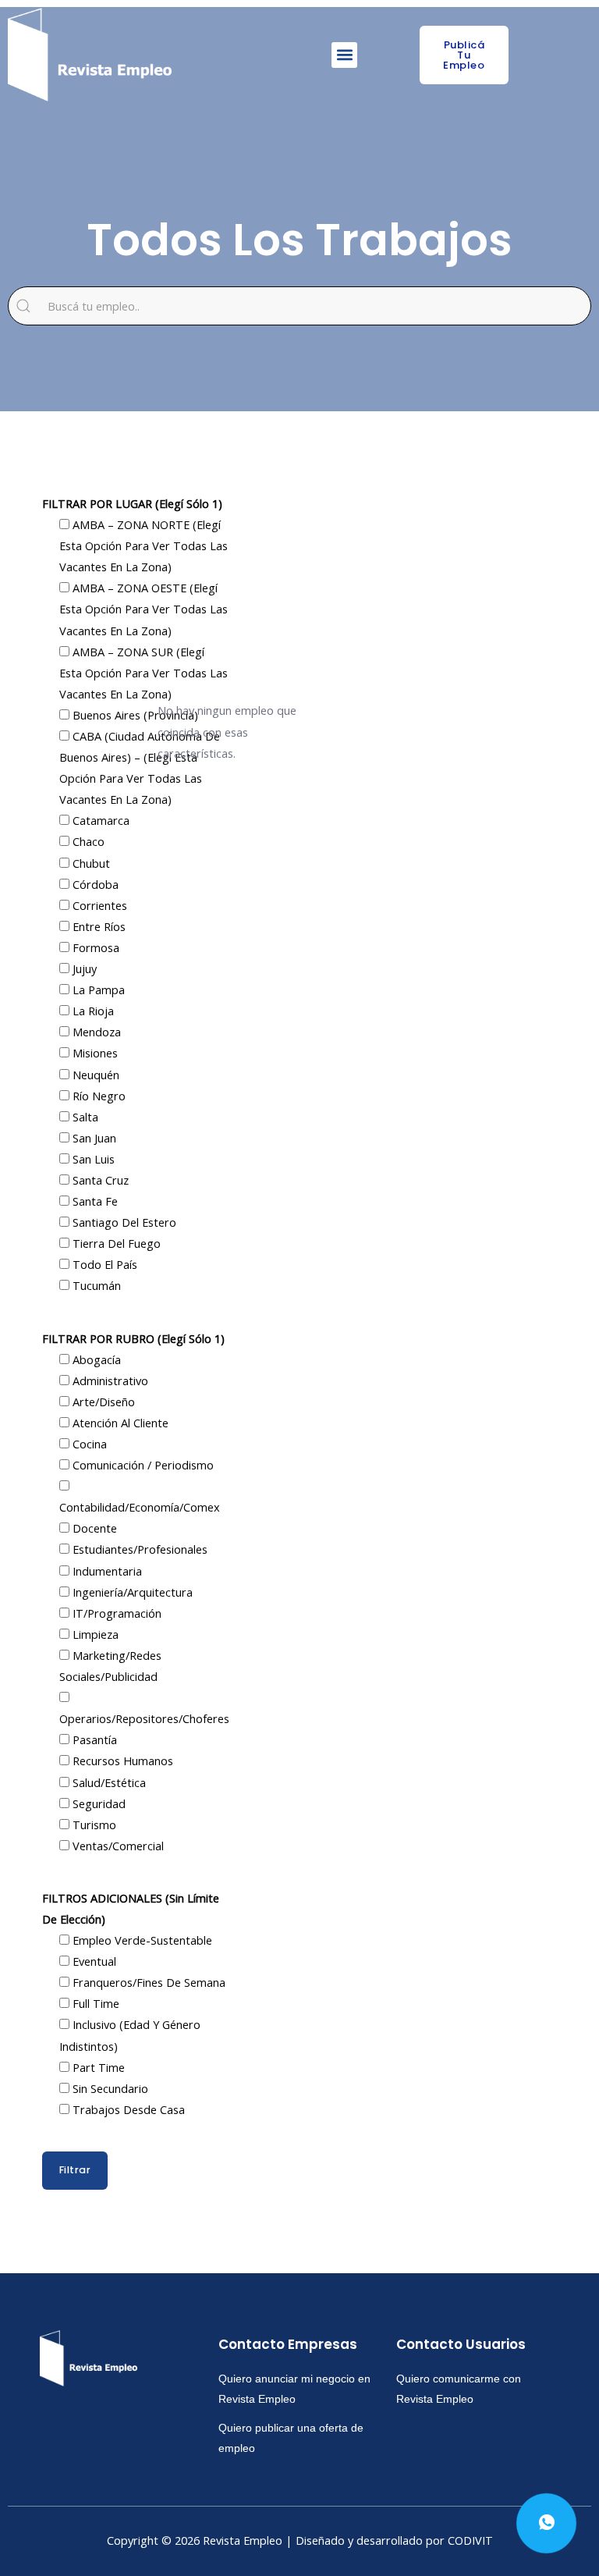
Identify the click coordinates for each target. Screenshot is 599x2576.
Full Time (94, 2003)
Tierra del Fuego (115, 1243)
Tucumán (95, 1285)
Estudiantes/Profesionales (138, 1549)
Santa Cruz (99, 1180)
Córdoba (94, 884)
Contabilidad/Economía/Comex (140, 1507)
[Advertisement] (337, 575)
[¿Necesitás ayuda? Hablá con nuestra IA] (546, 2523)
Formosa (94, 947)
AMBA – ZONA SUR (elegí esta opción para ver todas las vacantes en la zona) (144, 673)
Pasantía (93, 1739)
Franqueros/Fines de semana (147, 1982)
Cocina (88, 1444)
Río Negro (97, 1096)
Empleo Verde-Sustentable (141, 1940)
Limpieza (94, 1634)
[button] (344, 55)
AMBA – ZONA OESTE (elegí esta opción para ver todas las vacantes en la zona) (144, 609)
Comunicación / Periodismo (142, 1465)
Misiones (94, 1053)
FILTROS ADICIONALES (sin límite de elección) (131, 1908)
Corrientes (98, 905)
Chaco (87, 841)
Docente (93, 1528)
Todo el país (103, 1264)
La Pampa (97, 990)
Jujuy (83, 968)
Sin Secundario (109, 2088)
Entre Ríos (97, 926)
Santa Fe (94, 1201)
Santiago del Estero (123, 1222)
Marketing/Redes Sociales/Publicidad (110, 1666)
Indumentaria (106, 1571)
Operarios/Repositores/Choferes (144, 1718)
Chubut (90, 863)
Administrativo (109, 1380)
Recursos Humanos (121, 1761)
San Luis (92, 1159)
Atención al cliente (119, 1423)
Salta (84, 1117)
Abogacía (95, 1359)
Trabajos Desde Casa (127, 2109)
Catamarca (99, 820)
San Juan (93, 1138)
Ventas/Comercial (117, 1846)
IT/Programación (115, 1613)
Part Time (97, 2067)
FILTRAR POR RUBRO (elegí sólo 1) (133, 1338)
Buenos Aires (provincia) (134, 715)
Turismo (93, 1825)
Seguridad (97, 1803)
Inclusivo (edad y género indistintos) (130, 2035)
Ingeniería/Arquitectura (131, 1592)
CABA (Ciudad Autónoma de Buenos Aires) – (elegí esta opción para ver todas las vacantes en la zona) (140, 767)
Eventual (93, 1961)
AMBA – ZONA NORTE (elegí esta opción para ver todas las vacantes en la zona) (144, 545)
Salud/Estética (108, 1782)
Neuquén (94, 1075)
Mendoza (95, 1032)
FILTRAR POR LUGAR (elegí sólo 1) (132, 503)
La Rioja (92, 1011)
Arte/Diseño (102, 1402)
